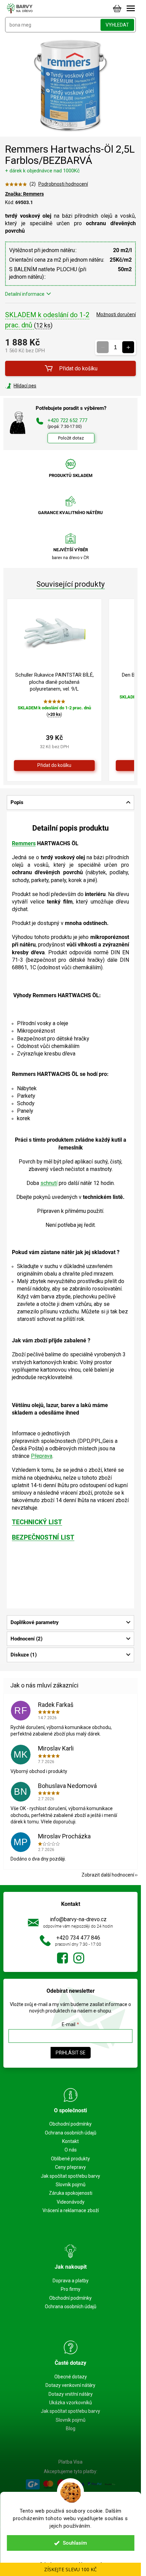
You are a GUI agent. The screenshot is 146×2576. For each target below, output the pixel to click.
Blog (71, 2428)
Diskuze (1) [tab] (24, 1655)
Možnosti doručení (116, 314)
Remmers (24, 843)
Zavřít (42, 386)
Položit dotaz (71, 438)
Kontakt (70, 2141)
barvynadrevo (79, 1958)
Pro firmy (71, 2289)
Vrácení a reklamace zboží (71, 2210)
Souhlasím (75, 2543)
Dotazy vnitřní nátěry (71, 2394)
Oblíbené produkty (70, 2159)
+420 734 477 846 (78, 1938)
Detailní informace (25, 294)
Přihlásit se (71, 2053)
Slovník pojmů (71, 2185)
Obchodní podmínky (70, 2124)
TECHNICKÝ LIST (37, 1522)
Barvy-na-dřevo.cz (62, 1958)
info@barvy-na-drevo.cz (78, 1919)
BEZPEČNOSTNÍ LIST (43, 1538)
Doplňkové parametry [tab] (35, 1622)
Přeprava (42, 1456)
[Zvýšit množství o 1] (128, 347)
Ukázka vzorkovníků (71, 2403)
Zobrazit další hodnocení (108, 1875)
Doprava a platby (71, 2281)
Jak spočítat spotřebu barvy (70, 2176)
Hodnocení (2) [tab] (26, 1639)
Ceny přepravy (70, 2167)
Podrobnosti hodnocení (63, 184)
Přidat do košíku (78, 368)
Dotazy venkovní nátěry (70, 2385)
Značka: (24, 194)
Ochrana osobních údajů (71, 2133)
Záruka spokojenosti (71, 2193)
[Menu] (131, 9)
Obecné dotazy (71, 2377)
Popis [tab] (17, 802)
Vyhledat (117, 25)
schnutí (49, 1183)
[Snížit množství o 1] (103, 347)
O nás (71, 2150)
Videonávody (71, 2202)
